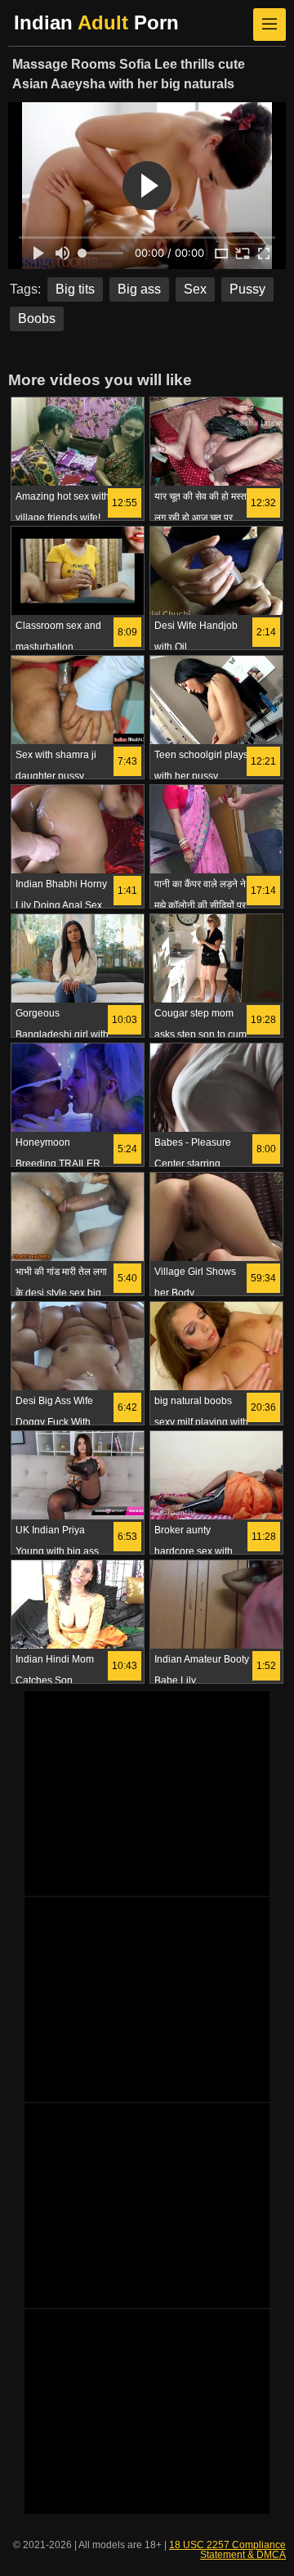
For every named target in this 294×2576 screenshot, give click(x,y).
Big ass (139, 289)
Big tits (75, 289)
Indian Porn (96, 22)
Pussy (247, 289)
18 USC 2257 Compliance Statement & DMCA (227, 2550)
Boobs (37, 319)
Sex (195, 289)
